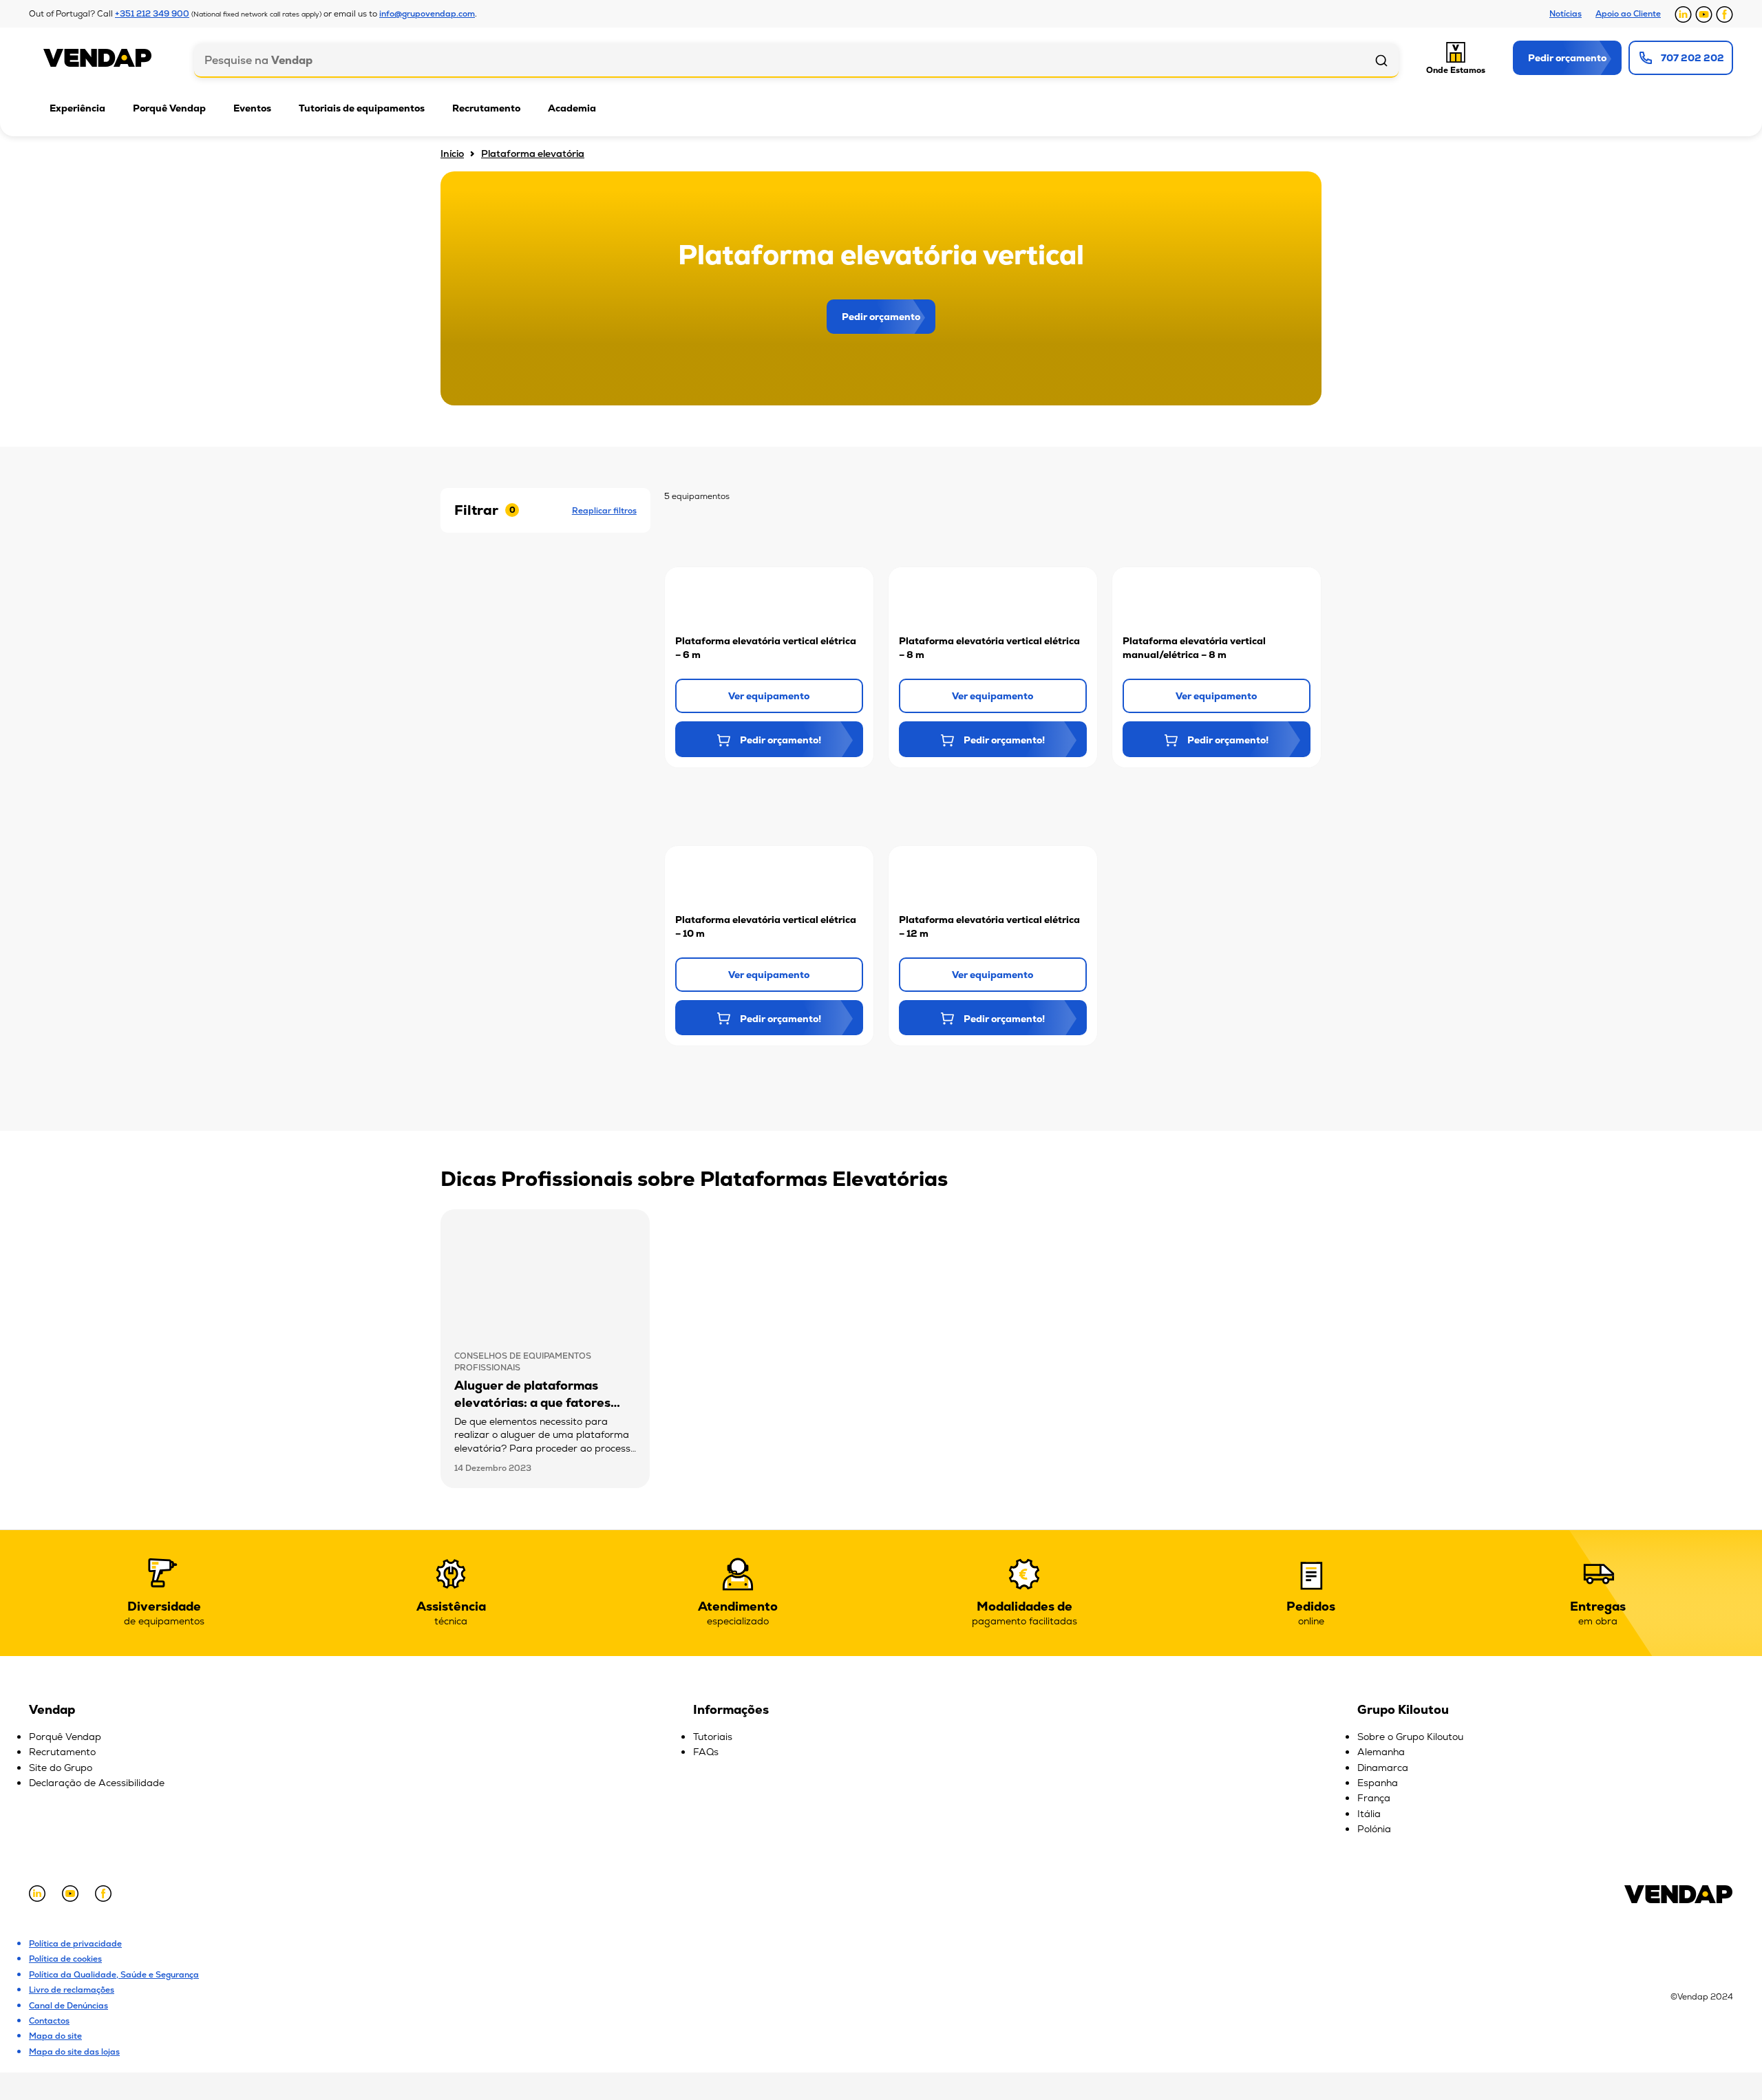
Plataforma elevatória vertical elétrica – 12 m (989, 926)
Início (452, 153)
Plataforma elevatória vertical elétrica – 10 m (766, 926)
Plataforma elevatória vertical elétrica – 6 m (766, 648)
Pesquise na (258, 60)
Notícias (1565, 14)
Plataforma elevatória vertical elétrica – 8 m (989, 648)
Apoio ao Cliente (1628, 14)
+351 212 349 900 (152, 14)
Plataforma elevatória (533, 153)
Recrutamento (486, 108)
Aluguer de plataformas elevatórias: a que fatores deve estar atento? (532, 1402)
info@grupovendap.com (427, 14)
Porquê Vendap (169, 108)
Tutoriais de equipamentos (362, 108)
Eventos (252, 108)
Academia (572, 108)
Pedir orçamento (881, 317)
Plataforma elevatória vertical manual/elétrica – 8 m (1194, 648)
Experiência (77, 108)
